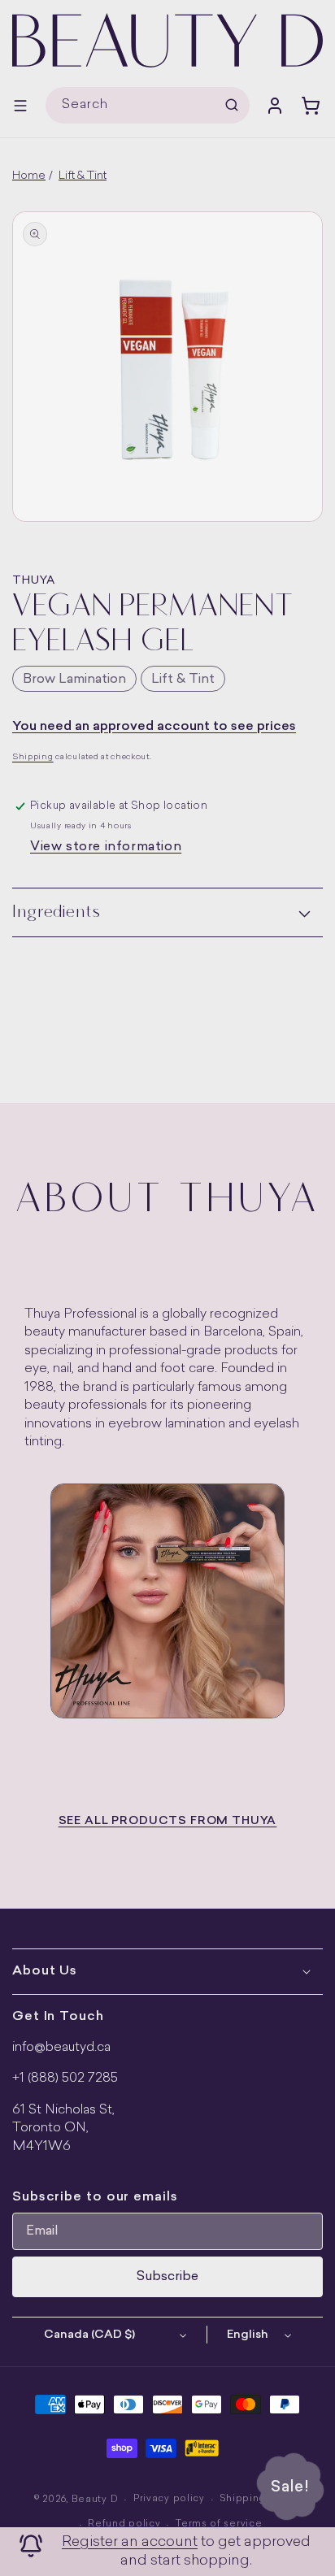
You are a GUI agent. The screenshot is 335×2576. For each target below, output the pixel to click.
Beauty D (95, 2500)
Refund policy (124, 2524)
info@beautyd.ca (61, 2048)
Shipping (33, 757)
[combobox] (148, 105)
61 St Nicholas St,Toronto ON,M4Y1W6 (63, 2129)
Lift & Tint (83, 176)
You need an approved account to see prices (154, 727)
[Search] (232, 105)
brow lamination (74, 680)
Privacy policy (169, 2499)
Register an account (130, 2542)
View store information (106, 847)
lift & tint (183, 680)
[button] (20, 106)
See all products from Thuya (168, 1821)
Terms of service (219, 2524)
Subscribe (167, 2277)
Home (29, 176)
